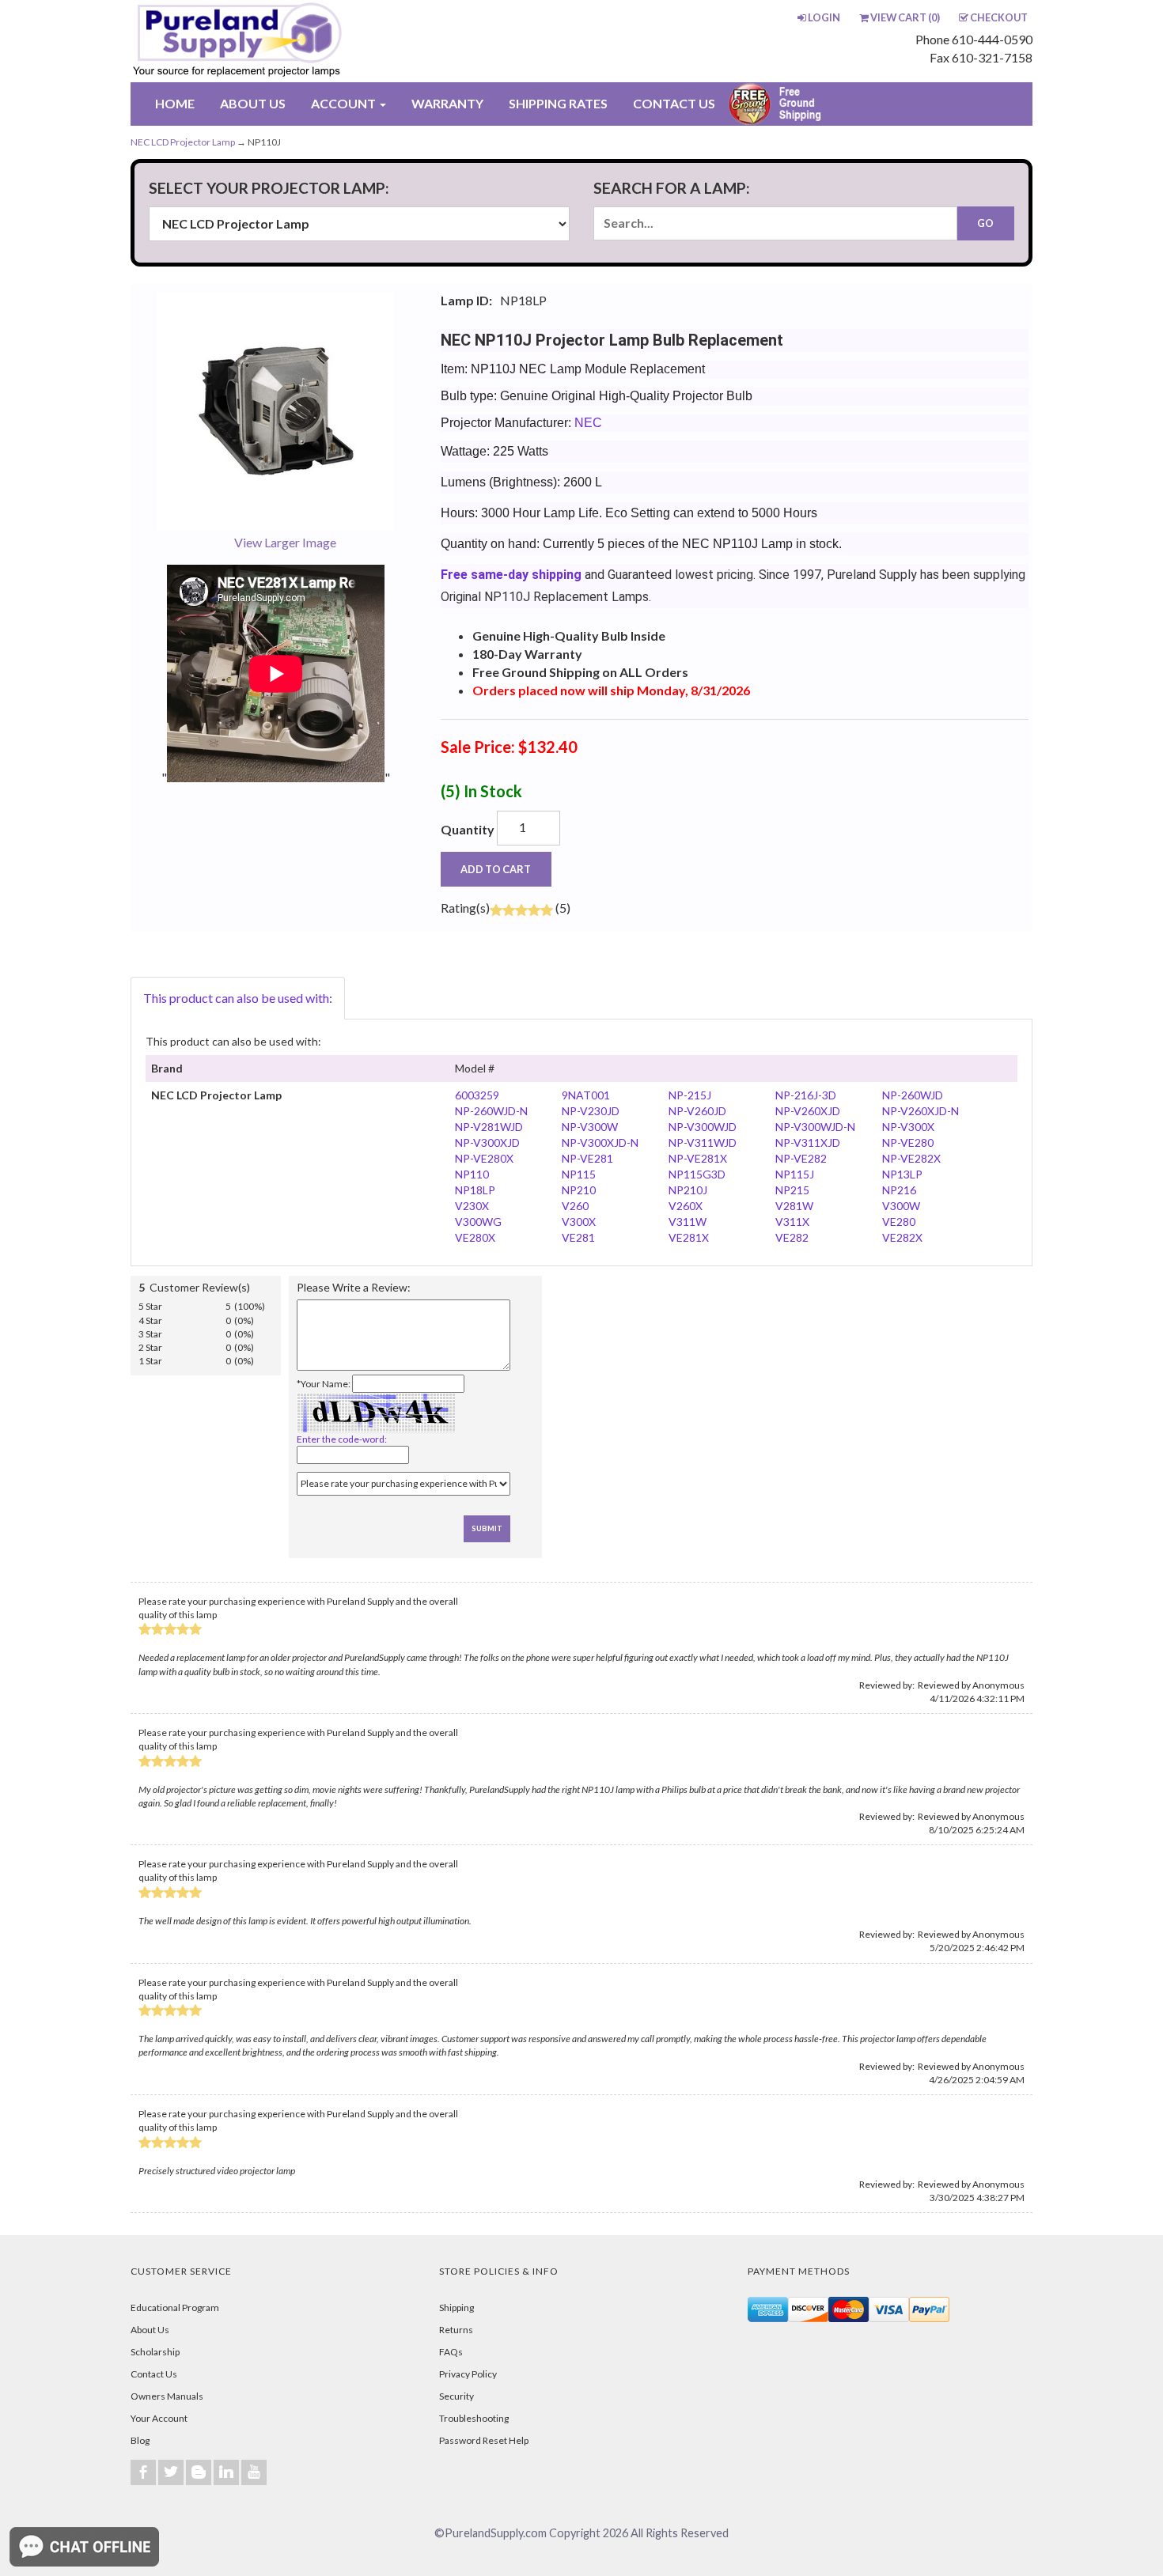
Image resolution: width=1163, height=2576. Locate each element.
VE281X (689, 1237)
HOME (175, 103)
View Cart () (905, 17)
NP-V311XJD (808, 1142)
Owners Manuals (167, 2396)
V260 (575, 1206)
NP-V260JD (697, 1111)
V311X (792, 1222)
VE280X (475, 1237)
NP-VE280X (484, 1158)
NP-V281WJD (489, 1127)
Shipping (456, 2307)
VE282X (902, 1237)
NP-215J (690, 1095)
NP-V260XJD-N (921, 1111)
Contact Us (154, 2374)
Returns (456, 2330)
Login (824, 17)
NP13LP (902, 1174)
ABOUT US (253, 103)
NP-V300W (590, 1127)
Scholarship (155, 2352)
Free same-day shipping (511, 575)
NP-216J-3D (806, 1095)
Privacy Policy (468, 2374)
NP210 (579, 1190)
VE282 (792, 1237)
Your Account (159, 2418)
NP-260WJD (913, 1095)
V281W (794, 1206)
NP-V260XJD (808, 1111)
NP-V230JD (591, 1111)
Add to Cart (496, 869)
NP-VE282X (911, 1158)
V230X (472, 1206)
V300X (579, 1222)
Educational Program (175, 2307)
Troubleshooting (474, 2418)
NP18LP (475, 1190)
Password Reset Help (484, 2440)
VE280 (899, 1222)
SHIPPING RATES (558, 103)
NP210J (688, 1190)
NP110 (472, 1174)
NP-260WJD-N (491, 1111)
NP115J (795, 1174)
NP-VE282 (801, 1158)
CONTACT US (674, 103)
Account (345, 103)
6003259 (477, 1095)
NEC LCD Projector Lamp (183, 142)
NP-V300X (908, 1127)
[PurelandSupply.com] (312, 41)
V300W (901, 1206)
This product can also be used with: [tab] (238, 998)
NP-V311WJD (703, 1142)
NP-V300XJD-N (600, 1142)
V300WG (478, 1222)
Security (456, 2396)
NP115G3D (697, 1174)
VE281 (578, 1237)
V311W (688, 1222)
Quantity (468, 829)
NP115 (579, 1174)
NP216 (899, 1190)
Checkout (999, 17)
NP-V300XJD (487, 1142)
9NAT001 (586, 1095)
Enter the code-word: (342, 1439)
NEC (588, 423)
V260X (686, 1206)
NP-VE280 (908, 1142)
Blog (140, 2440)
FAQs (451, 2352)
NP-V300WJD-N (815, 1127)
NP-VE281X (698, 1158)
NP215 (792, 1190)
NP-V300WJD (703, 1127)
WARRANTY (447, 103)
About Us (150, 2330)
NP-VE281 (587, 1158)
